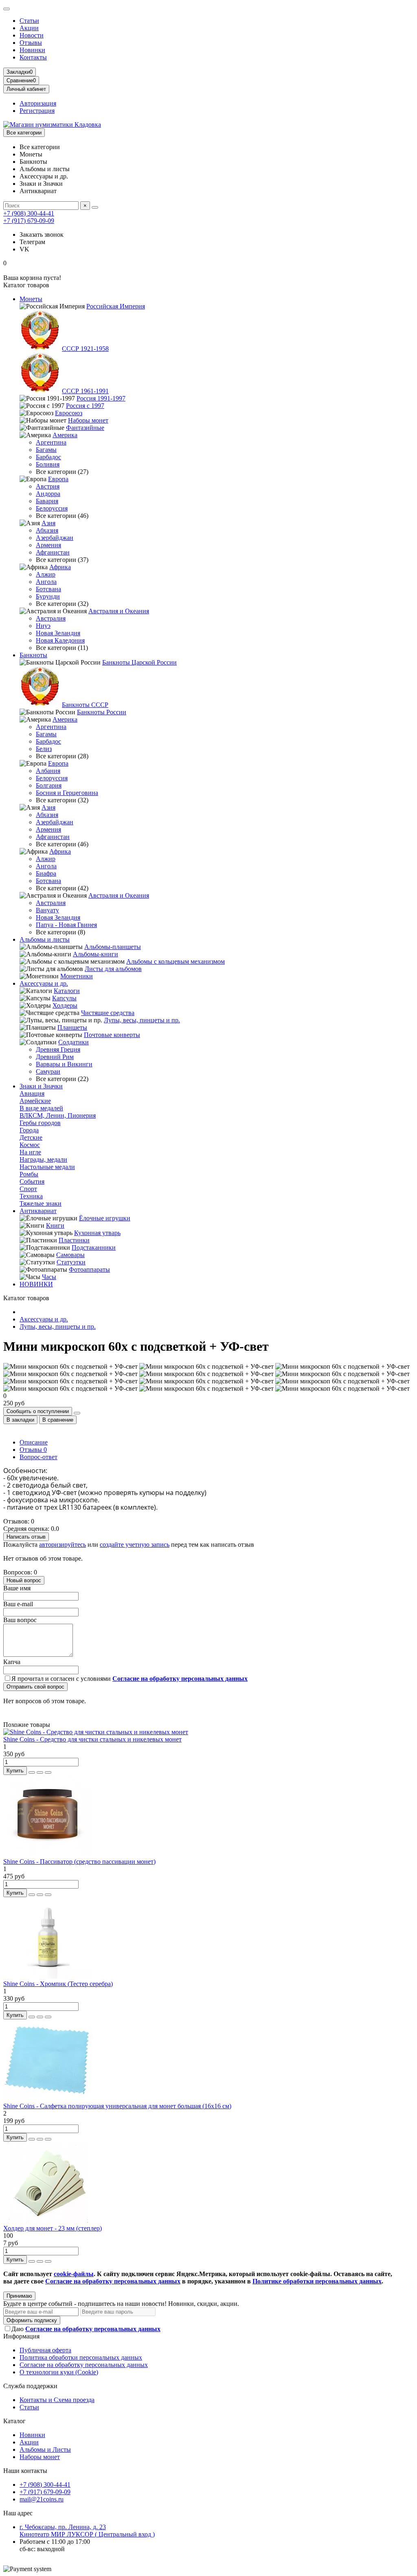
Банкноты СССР (85, 705)
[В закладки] (40, 1772)
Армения (48, 545)
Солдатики (74, 1042)
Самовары (70, 1255)
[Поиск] (95, 207)
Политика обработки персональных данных (81, 2357)
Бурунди (48, 596)
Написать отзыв (26, 1537)
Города (29, 1130)
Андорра (48, 494)
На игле (30, 1152)
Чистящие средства (108, 1013)
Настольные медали (47, 1167)
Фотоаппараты (89, 1269)
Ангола (46, 582)
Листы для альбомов (113, 969)
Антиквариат (38, 1211)
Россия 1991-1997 (101, 398)
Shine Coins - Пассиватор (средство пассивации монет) (79, 1862)
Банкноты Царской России (139, 662)
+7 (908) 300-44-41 (29, 213)
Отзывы (31, 43)
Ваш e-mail (18, 1604)
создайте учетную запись (135, 1544)
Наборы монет (88, 420)
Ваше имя (17, 1588)
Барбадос (48, 457)
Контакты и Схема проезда (57, 2400)
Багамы (46, 450)
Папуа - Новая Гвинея (66, 925)
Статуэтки (71, 1262)
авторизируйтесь (63, 1544)
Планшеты (72, 1027)
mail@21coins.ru (42, 2499)
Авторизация (38, 103)
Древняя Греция (58, 1049)
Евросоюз (69, 413)
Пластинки (74, 1240)
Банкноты (33, 655)
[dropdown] (7, 9)
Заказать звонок (42, 234)
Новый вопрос (24, 1580)
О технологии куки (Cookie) (59, 2372)
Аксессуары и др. (44, 983)
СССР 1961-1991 (85, 391)
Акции (29, 28)
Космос (30, 1145)
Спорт (28, 1189)
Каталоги (67, 991)
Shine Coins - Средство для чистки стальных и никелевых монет (92, 1739)
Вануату (47, 910)
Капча (12, 1662)
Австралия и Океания (119, 611)
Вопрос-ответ (38, 1457)
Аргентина (51, 442)
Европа (58, 479)
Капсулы (64, 998)
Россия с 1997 (85, 406)
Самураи (48, 1071)
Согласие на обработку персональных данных (84, 2365)
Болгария (49, 785)
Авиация (32, 1093)
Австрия (48, 486)
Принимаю (19, 2296)
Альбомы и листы (45, 939)
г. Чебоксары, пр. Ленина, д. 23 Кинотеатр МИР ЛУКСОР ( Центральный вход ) (87, 2531)
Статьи (29, 21)
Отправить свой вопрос (35, 1687)
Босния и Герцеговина (67, 793)
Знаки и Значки (41, 1086)
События (32, 1181)
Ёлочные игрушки (105, 1218)
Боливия (48, 464)
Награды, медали (43, 1159)
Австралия (51, 618)
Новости (32, 35)
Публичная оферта (45, 2350)
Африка (60, 567)
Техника (31, 1196)
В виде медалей (41, 1108)
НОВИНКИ (36, 1284)
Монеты (31, 299)
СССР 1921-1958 (85, 349)
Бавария (47, 501)
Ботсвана (48, 589)
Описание (34, 1442)
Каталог (14, 2421)
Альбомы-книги (95, 954)
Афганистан (53, 552)
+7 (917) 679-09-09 (29, 221)
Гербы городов (40, 1123)
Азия (48, 523)
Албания (48, 771)
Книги (55, 1225)
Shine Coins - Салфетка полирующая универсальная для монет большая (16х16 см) (117, 2106)
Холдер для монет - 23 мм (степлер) (53, 2228)
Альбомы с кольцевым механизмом (176, 961)
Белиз (44, 749)
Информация (21, 2336)
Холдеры (65, 1005)
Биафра (46, 873)
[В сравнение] (48, 1772)
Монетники (77, 976)
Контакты (33, 57)
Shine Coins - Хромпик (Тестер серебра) (58, 1984)
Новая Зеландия (58, 633)
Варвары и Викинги (64, 1064)
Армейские (35, 1101)
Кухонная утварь (97, 1233)
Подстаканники (94, 1247)
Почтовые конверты (112, 1035)
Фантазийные (85, 428)
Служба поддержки (30, 2386)
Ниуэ (43, 626)
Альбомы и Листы (45, 2449)
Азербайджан (55, 538)
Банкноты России (102, 712)
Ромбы (29, 1174)
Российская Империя (116, 306)
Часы (49, 1277)
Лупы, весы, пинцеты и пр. (142, 1020)
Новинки (32, 50)
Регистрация (37, 111)
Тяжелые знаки (41, 1203)
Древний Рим (55, 1057)
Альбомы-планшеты (113, 947)
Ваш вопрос (20, 1620)
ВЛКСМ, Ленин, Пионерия (58, 1115)
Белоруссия (52, 508)
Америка (65, 435)
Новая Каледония (60, 640)
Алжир (46, 574)
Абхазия (47, 530)
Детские (31, 1137)
